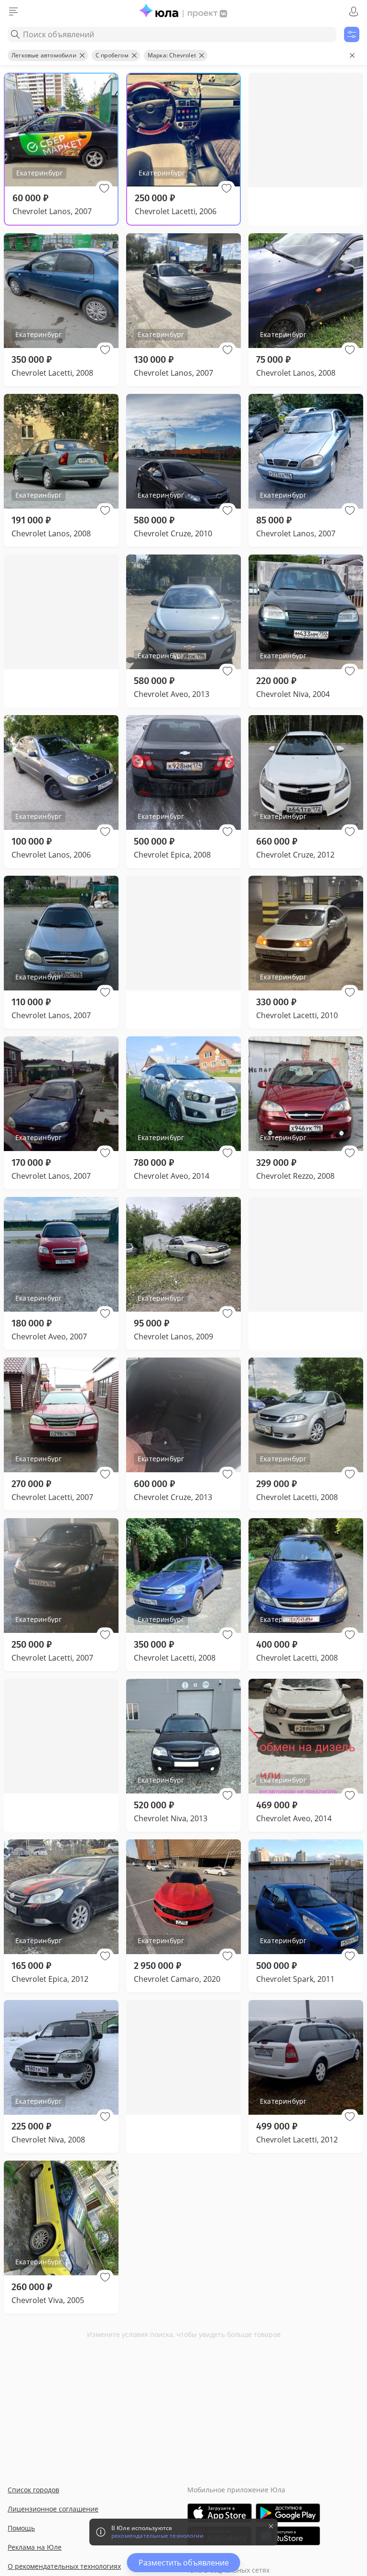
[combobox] (172, 34)
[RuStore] (288, 2536)
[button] (104, 188)
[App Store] (220, 2513)
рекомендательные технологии (157, 2536)
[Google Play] (288, 2513)
